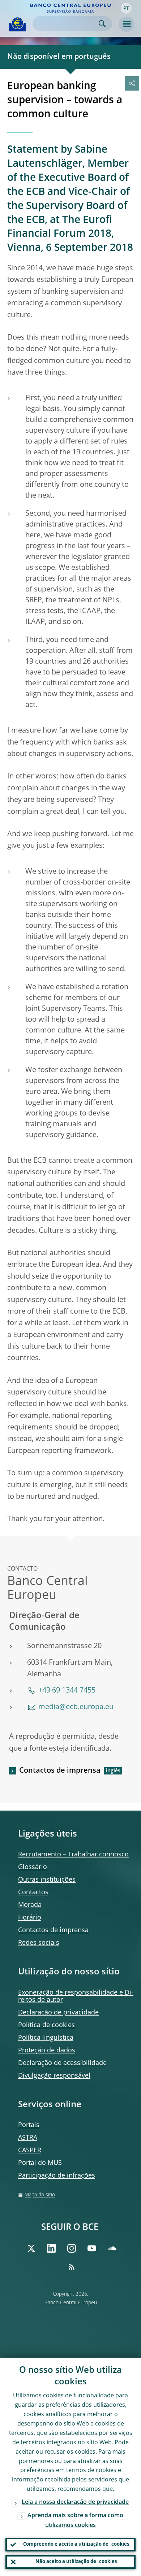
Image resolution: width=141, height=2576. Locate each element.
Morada (30, 1905)
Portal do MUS (40, 2163)
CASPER (30, 2151)
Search (102, 24)
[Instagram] (72, 2248)
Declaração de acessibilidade (62, 2063)
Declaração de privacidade (58, 2013)
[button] (126, 8)
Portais (29, 2125)
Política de (46, 2025)
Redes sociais (39, 1943)
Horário (30, 1918)
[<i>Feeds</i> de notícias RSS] (72, 2267)
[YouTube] (92, 2248)
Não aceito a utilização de (76, 2562)
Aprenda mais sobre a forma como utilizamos (75, 2521)
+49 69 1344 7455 (67, 1691)
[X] (31, 2248)
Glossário (33, 1867)
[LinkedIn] (51, 2248)
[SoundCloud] (112, 2248)
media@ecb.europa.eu (76, 1707)
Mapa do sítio (40, 2195)
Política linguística (46, 2038)
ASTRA (28, 2138)
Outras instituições (47, 1880)
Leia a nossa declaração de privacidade (75, 2502)
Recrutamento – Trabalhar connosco (73, 1855)
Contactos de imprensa (60, 1771)
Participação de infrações (57, 2176)
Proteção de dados (47, 2051)
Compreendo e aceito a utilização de (76, 2544)
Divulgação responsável (54, 2076)
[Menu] (127, 24)
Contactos (33, 1892)
